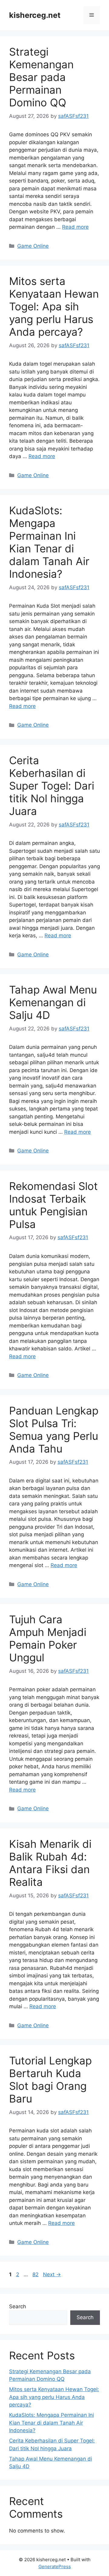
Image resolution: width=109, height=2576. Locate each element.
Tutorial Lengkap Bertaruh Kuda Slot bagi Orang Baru (50, 2080)
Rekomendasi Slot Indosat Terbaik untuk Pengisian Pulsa (53, 1205)
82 (36, 2274)
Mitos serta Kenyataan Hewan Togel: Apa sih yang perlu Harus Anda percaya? (54, 306)
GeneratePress (55, 2566)
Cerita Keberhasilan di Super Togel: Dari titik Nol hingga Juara (52, 786)
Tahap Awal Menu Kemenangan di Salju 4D (53, 1002)
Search (18, 2306)
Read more (75, 227)
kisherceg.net (35, 15)
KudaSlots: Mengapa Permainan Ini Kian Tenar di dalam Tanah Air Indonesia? (49, 542)
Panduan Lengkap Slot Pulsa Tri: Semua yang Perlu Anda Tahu (54, 1430)
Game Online (33, 246)
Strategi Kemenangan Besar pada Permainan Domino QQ (41, 77)
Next (52, 2274)
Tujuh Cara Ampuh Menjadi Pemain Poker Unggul (48, 1638)
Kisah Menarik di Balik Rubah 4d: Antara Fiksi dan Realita (50, 1863)
